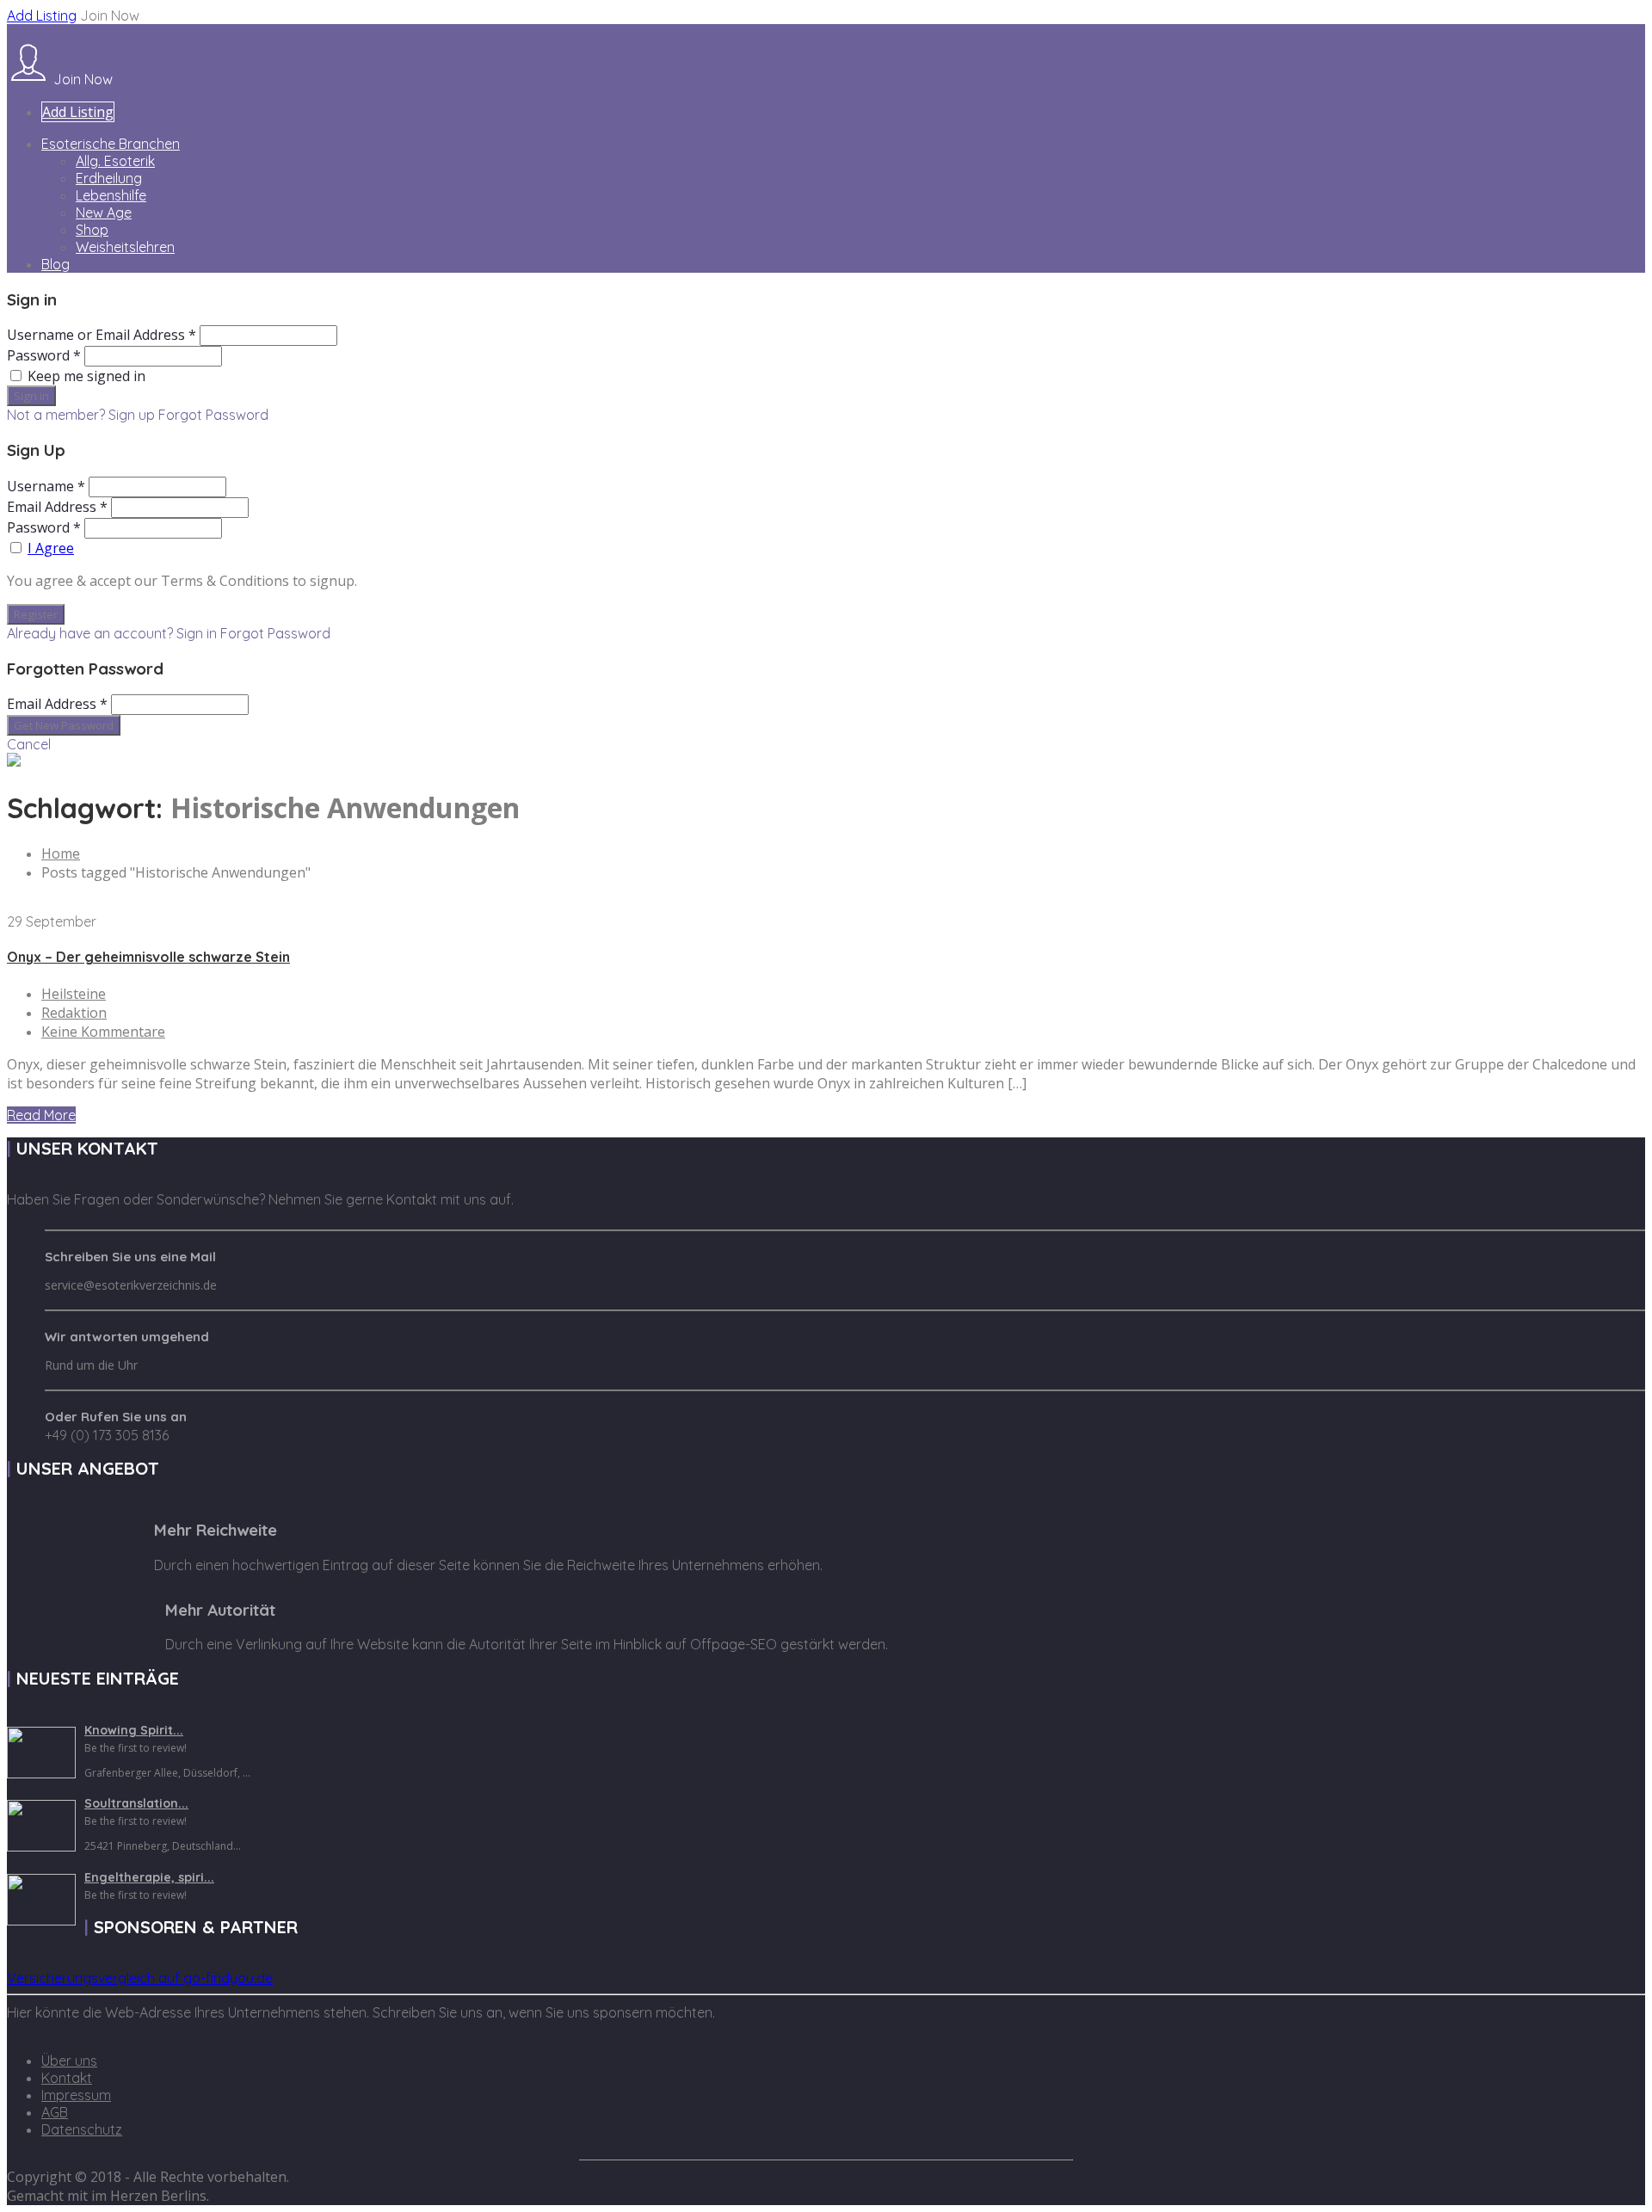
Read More (41, 1115)
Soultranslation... (136, 1803)
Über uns (69, 2061)
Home (61, 853)
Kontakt (67, 2078)
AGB (55, 2112)
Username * (46, 486)
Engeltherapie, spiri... (149, 1877)
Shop (92, 230)
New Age (104, 213)
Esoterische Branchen (111, 144)
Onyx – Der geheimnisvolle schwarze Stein (148, 957)
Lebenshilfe (111, 195)
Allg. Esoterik (115, 161)
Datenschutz (82, 2129)
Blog (55, 264)
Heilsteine (74, 994)
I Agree (51, 548)
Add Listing (42, 15)
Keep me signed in (86, 376)
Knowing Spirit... (134, 1730)
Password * (44, 355)
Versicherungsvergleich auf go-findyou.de (140, 1978)
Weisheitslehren (125, 247)
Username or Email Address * (102, 335)
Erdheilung (109, 178)
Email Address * (57, 507)
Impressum (76, 2095)
